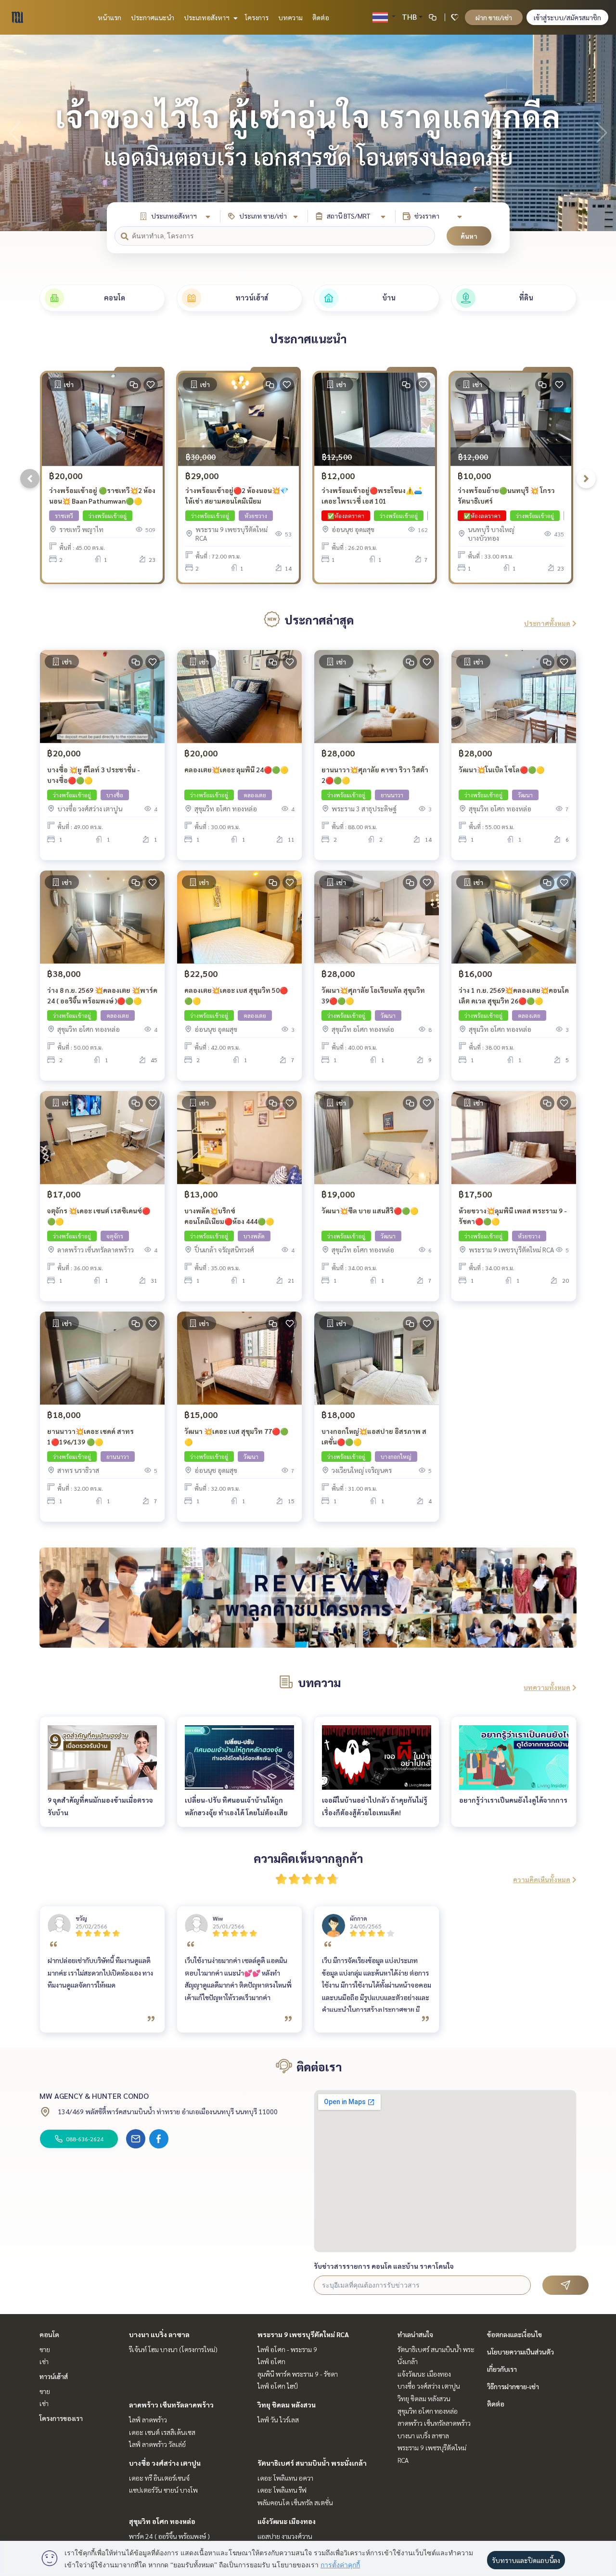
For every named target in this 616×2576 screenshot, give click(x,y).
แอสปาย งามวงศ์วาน (285, 2536)
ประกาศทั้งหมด (547, 623)
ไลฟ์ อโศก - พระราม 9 (287, 2349)
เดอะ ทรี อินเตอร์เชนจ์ (159, 2478)
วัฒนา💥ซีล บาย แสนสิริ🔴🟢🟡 (370, 1210)
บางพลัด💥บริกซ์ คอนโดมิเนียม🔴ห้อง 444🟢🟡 (229, 1216)
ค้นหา (469, 236)
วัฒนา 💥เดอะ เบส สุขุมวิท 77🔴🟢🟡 (236, 1437)
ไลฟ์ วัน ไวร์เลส (278, 2420)
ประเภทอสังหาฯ (207, 17)
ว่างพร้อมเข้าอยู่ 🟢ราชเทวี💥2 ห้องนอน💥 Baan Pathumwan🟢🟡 (102, 496)
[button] (602, 133)
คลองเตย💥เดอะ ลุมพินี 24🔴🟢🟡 (236, 769)
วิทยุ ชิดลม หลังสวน (287, 2405)
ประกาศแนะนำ (153, 17)
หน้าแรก (109, 17)
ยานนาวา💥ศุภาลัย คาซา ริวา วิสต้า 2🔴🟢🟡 (375, 775)
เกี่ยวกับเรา (502, 2369)
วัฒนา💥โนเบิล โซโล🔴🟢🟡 (501, 769)
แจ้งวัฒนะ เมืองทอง (287, 2521)
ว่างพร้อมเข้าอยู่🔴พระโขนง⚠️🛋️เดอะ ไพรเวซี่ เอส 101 (372, 496)
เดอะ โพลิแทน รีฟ (282, 2490)
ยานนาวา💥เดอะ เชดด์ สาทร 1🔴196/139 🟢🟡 (90, 1437)
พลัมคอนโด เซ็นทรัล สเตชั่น (295, 2502)
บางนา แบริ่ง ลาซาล (159, 2334)
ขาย (45, 2349)
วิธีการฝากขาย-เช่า (513, 2386)
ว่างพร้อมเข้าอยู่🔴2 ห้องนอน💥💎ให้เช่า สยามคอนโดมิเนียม (237, 496)
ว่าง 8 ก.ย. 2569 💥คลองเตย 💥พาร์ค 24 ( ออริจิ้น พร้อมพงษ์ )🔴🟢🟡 (102, 995)
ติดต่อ (321, 17)
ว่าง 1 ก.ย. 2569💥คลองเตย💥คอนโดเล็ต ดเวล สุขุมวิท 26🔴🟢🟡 (514, 995)
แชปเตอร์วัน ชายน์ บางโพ (163, 2490)
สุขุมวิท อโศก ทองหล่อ (162, 2521)
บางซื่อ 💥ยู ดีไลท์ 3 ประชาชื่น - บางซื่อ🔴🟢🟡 (94, 775)
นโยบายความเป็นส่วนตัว (520, 2352)
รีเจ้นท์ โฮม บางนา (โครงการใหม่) (173, 2349)
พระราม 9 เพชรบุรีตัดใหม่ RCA (303, 2334)
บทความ (290, 17)
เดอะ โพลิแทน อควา (285, 2478)
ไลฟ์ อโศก (271, 2361)
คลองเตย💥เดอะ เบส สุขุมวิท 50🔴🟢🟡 (236, 995)
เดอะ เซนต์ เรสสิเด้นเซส (162, 2432)
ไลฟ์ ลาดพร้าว (148, 2420)
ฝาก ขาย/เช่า (494, 17)
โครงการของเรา (61, 2418)
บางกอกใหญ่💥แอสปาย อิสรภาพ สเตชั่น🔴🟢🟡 (374, 1437)
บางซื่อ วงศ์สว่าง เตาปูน (165, 2463)
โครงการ (257, 17)
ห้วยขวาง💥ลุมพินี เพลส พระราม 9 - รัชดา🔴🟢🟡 (513, 1216)
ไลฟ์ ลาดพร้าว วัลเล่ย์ (157, 2444)
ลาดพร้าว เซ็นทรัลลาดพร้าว (171, 2405)
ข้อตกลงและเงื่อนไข (514, 2334)
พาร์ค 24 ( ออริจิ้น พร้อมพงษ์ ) (169, 2536)
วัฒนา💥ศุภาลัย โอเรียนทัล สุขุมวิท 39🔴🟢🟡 (373, 995)
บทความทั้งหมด (547, 1687)
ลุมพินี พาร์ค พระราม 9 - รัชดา (298, 2374)
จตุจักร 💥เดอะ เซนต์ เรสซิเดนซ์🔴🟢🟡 (99, 1216)
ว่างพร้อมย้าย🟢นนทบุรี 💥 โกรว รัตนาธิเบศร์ (506, 496)
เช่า (44, 2361)
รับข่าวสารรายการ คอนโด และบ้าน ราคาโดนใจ (384, 2266)
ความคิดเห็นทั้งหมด (542, 1879)
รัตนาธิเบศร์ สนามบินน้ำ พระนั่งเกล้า (312, 2463)
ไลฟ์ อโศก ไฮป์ (278, 2386)
